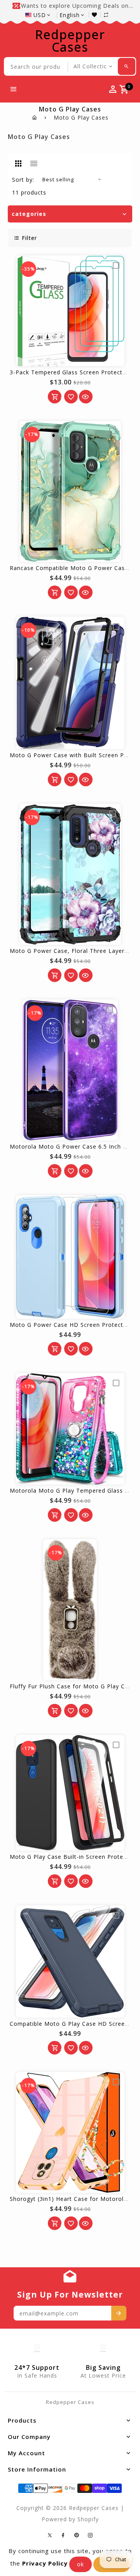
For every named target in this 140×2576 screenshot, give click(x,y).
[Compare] (110, 15)
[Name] (119, 2313)
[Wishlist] (96, 15)
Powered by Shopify (70, 2519)
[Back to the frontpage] (35, 117)
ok (80, 2564)
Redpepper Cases (70, 41)
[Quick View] (86, 397)
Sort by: (23, 180)
